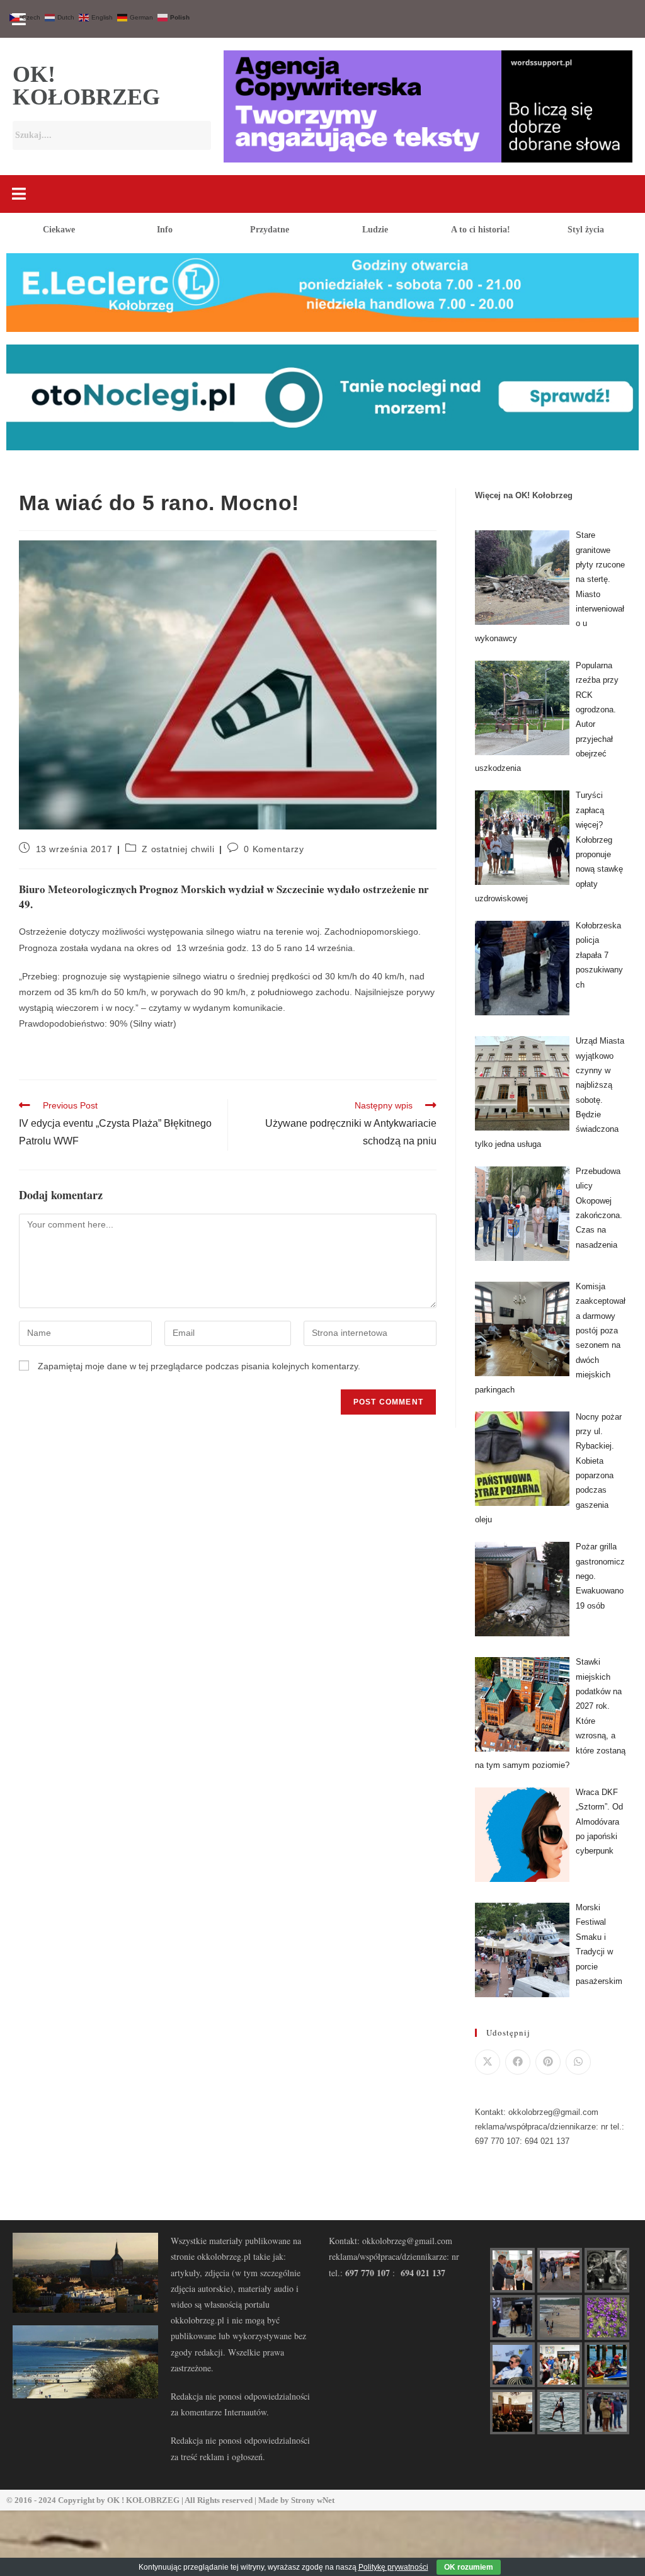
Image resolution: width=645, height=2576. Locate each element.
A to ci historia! (481, 230)
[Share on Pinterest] (548, 2062)
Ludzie (375, 230)
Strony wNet (313, 2500)
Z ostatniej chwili (178, 849)
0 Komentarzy (274, 849)
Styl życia (586, 230)
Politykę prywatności (393, 2567)
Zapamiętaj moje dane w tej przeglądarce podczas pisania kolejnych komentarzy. (199, 1366)
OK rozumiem (469, 2567)
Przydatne (270, 230)
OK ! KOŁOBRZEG (143, 2500)
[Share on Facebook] (518, 2062)
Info (165, 230)
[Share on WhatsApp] (578, 2062)
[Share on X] (488, 2062)
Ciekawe (59, 230)
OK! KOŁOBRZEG (86, 86)
